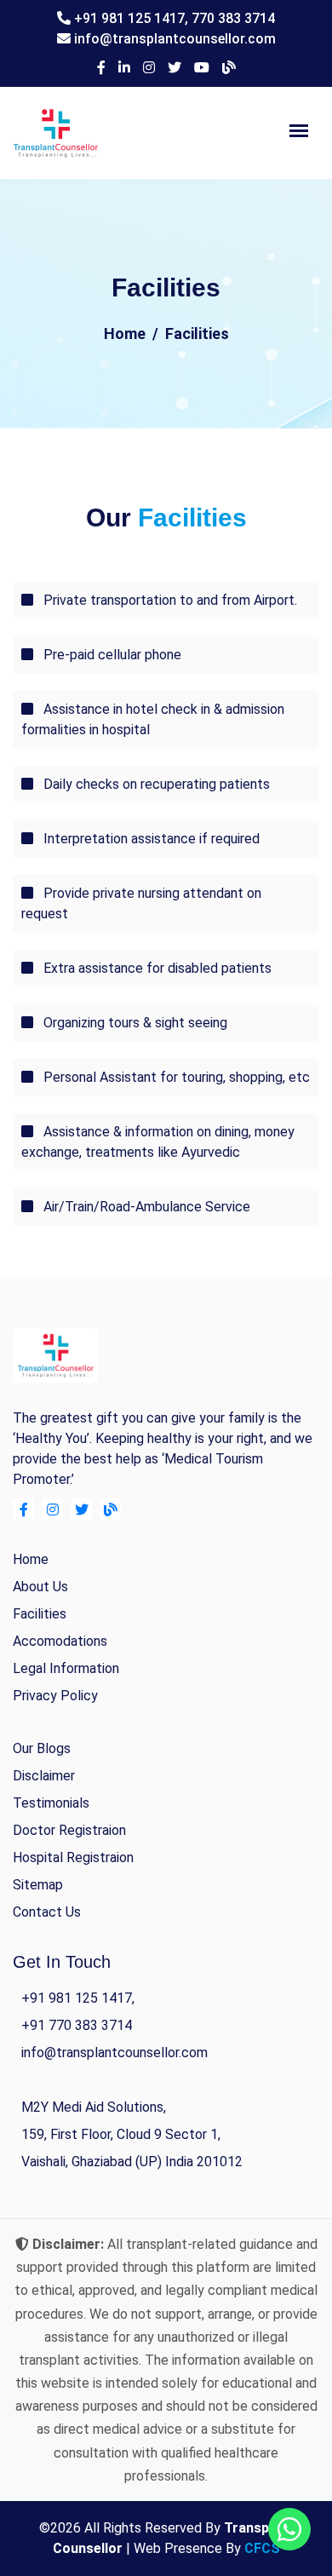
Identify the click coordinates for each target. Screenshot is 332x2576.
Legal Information (66, 1668)
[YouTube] (202, 68)
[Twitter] (175, 68)
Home (125, 333)
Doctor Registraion (69, 1830)
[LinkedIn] (124, 68)
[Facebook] (101, 68)
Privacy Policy (55, 1696)
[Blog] (229, 68)
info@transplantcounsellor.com (175, 39)
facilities (40, 1614)
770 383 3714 (233, 18)
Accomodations (60, 1641)
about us (40, 1587)
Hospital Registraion (73, 1857)
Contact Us (47, 1912)
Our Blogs (42, 1748)
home (31, 1559)
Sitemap (38, 1885)
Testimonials (51, 1803)
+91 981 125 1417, (133, 18)
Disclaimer (44, 1776)
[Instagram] (149, 68)
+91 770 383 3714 (77, 2025)
